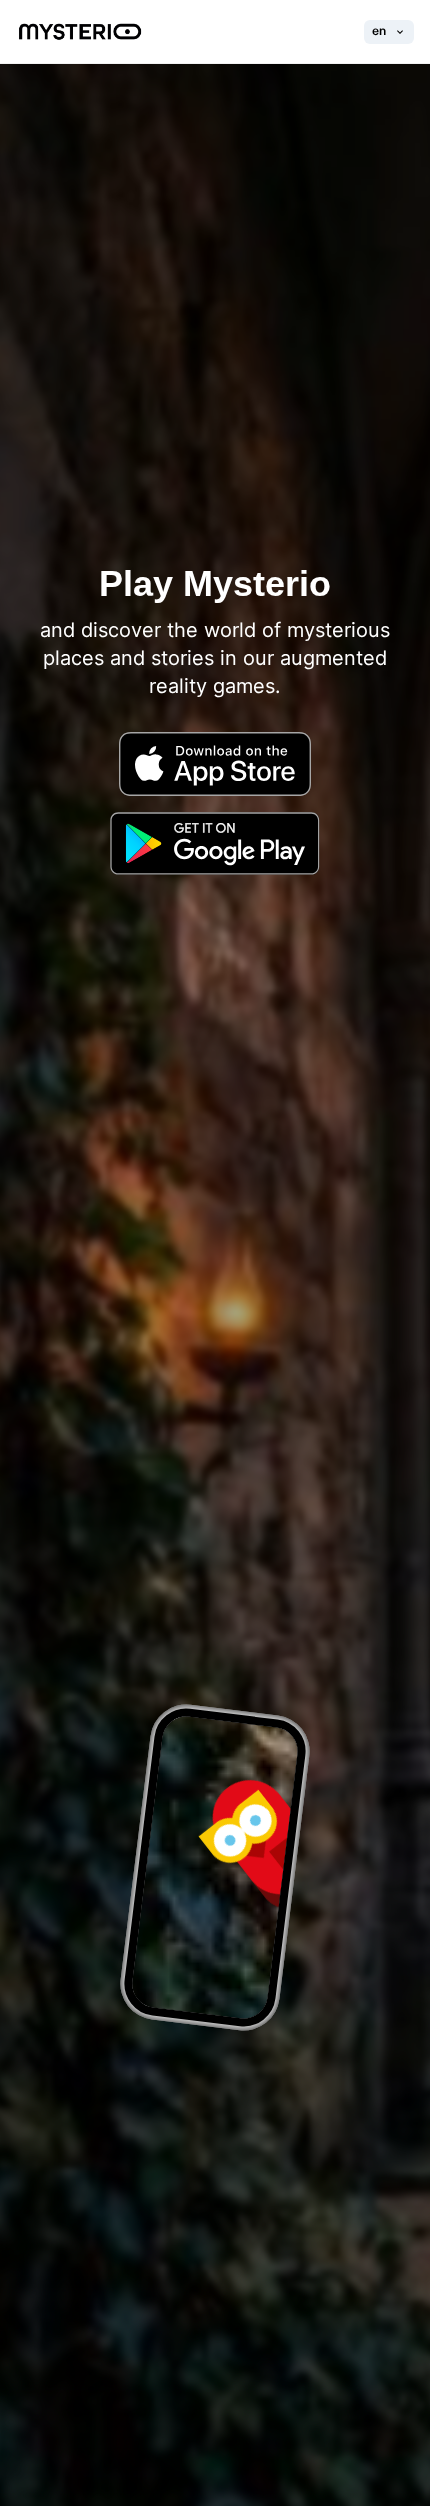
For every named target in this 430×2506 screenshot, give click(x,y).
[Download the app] (214, 784)
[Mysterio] (80, 31)
